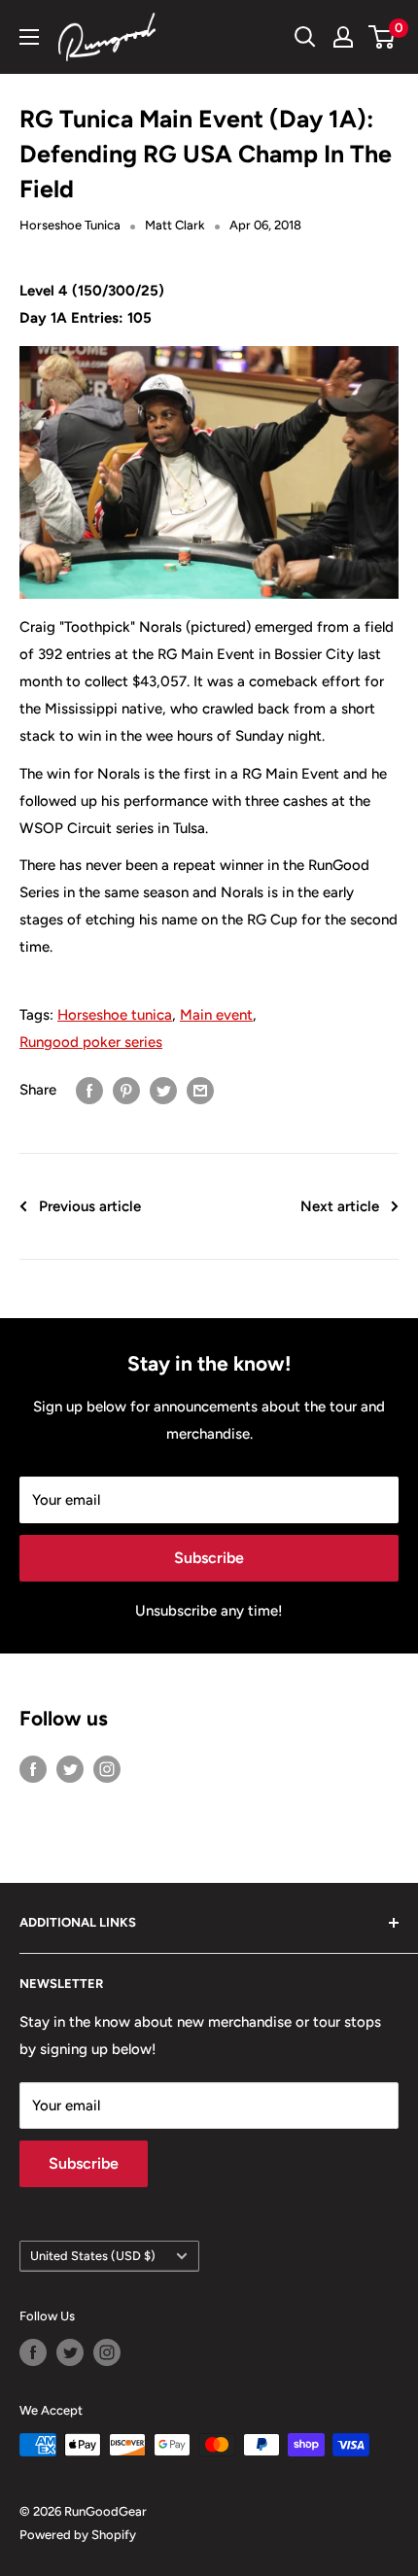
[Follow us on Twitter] (70, 1769)
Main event (216, 1015)
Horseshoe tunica (115, 1015)
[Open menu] (29, 37)
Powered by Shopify (78, 2535)
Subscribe (209, 1558)
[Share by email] (200, 1089)
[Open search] (305, 37)
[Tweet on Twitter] (163, 1089)
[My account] (343, 37)
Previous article (90, 1206)
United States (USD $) (93, 2256)
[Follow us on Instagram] (107, 1769)
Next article (340, 1206)
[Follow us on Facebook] (33, 1769)
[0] (383, 37)
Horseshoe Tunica (70, 225)
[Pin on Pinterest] (126, 1089)
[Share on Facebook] (89, 1089)
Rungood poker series (91, 1042)
